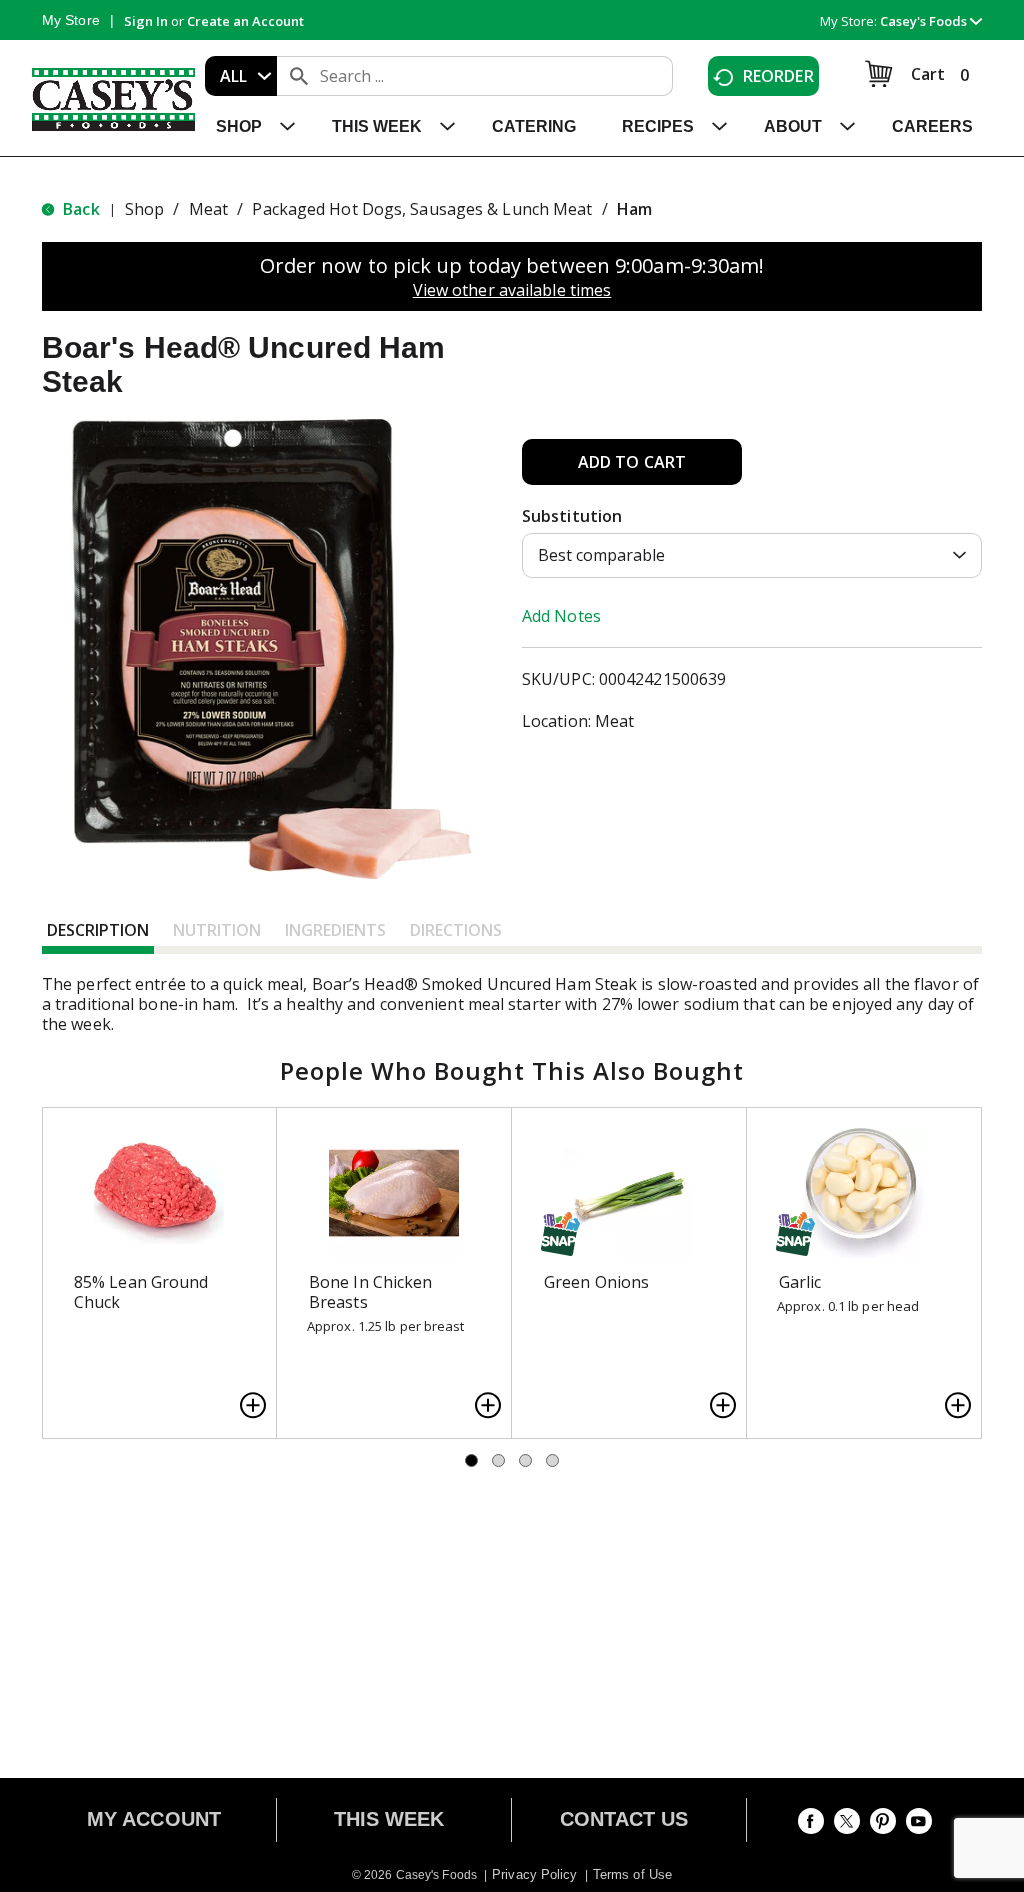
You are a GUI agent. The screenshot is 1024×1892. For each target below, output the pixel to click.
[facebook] (811, 1825)
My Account (154, 1819)
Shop (144, 209)
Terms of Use (632, 1874)
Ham (634, 209)
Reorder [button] (778, 76)
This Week (389, 1819)
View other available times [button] (512, 290)
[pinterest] (883, 1825)
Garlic (800, 1282)
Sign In (146, 21)
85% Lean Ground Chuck (141, 1292)
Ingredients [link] (335, 930)
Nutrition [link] (217, 930)
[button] (931, 21)
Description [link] (98, 930)
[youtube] (919, 1825)
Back (79, 209)
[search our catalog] (299, 76)
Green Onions (596, 1282)
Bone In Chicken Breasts (371, 1292)
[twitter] (847, 1825)
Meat (208, 209)
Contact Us (624, 1819)
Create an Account (245, 21)
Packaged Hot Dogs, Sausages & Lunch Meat (422, 209)
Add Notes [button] (561, 616)
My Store (71, 20)
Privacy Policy (534, 1874)
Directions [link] (456, 930)
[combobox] (241, 76)
